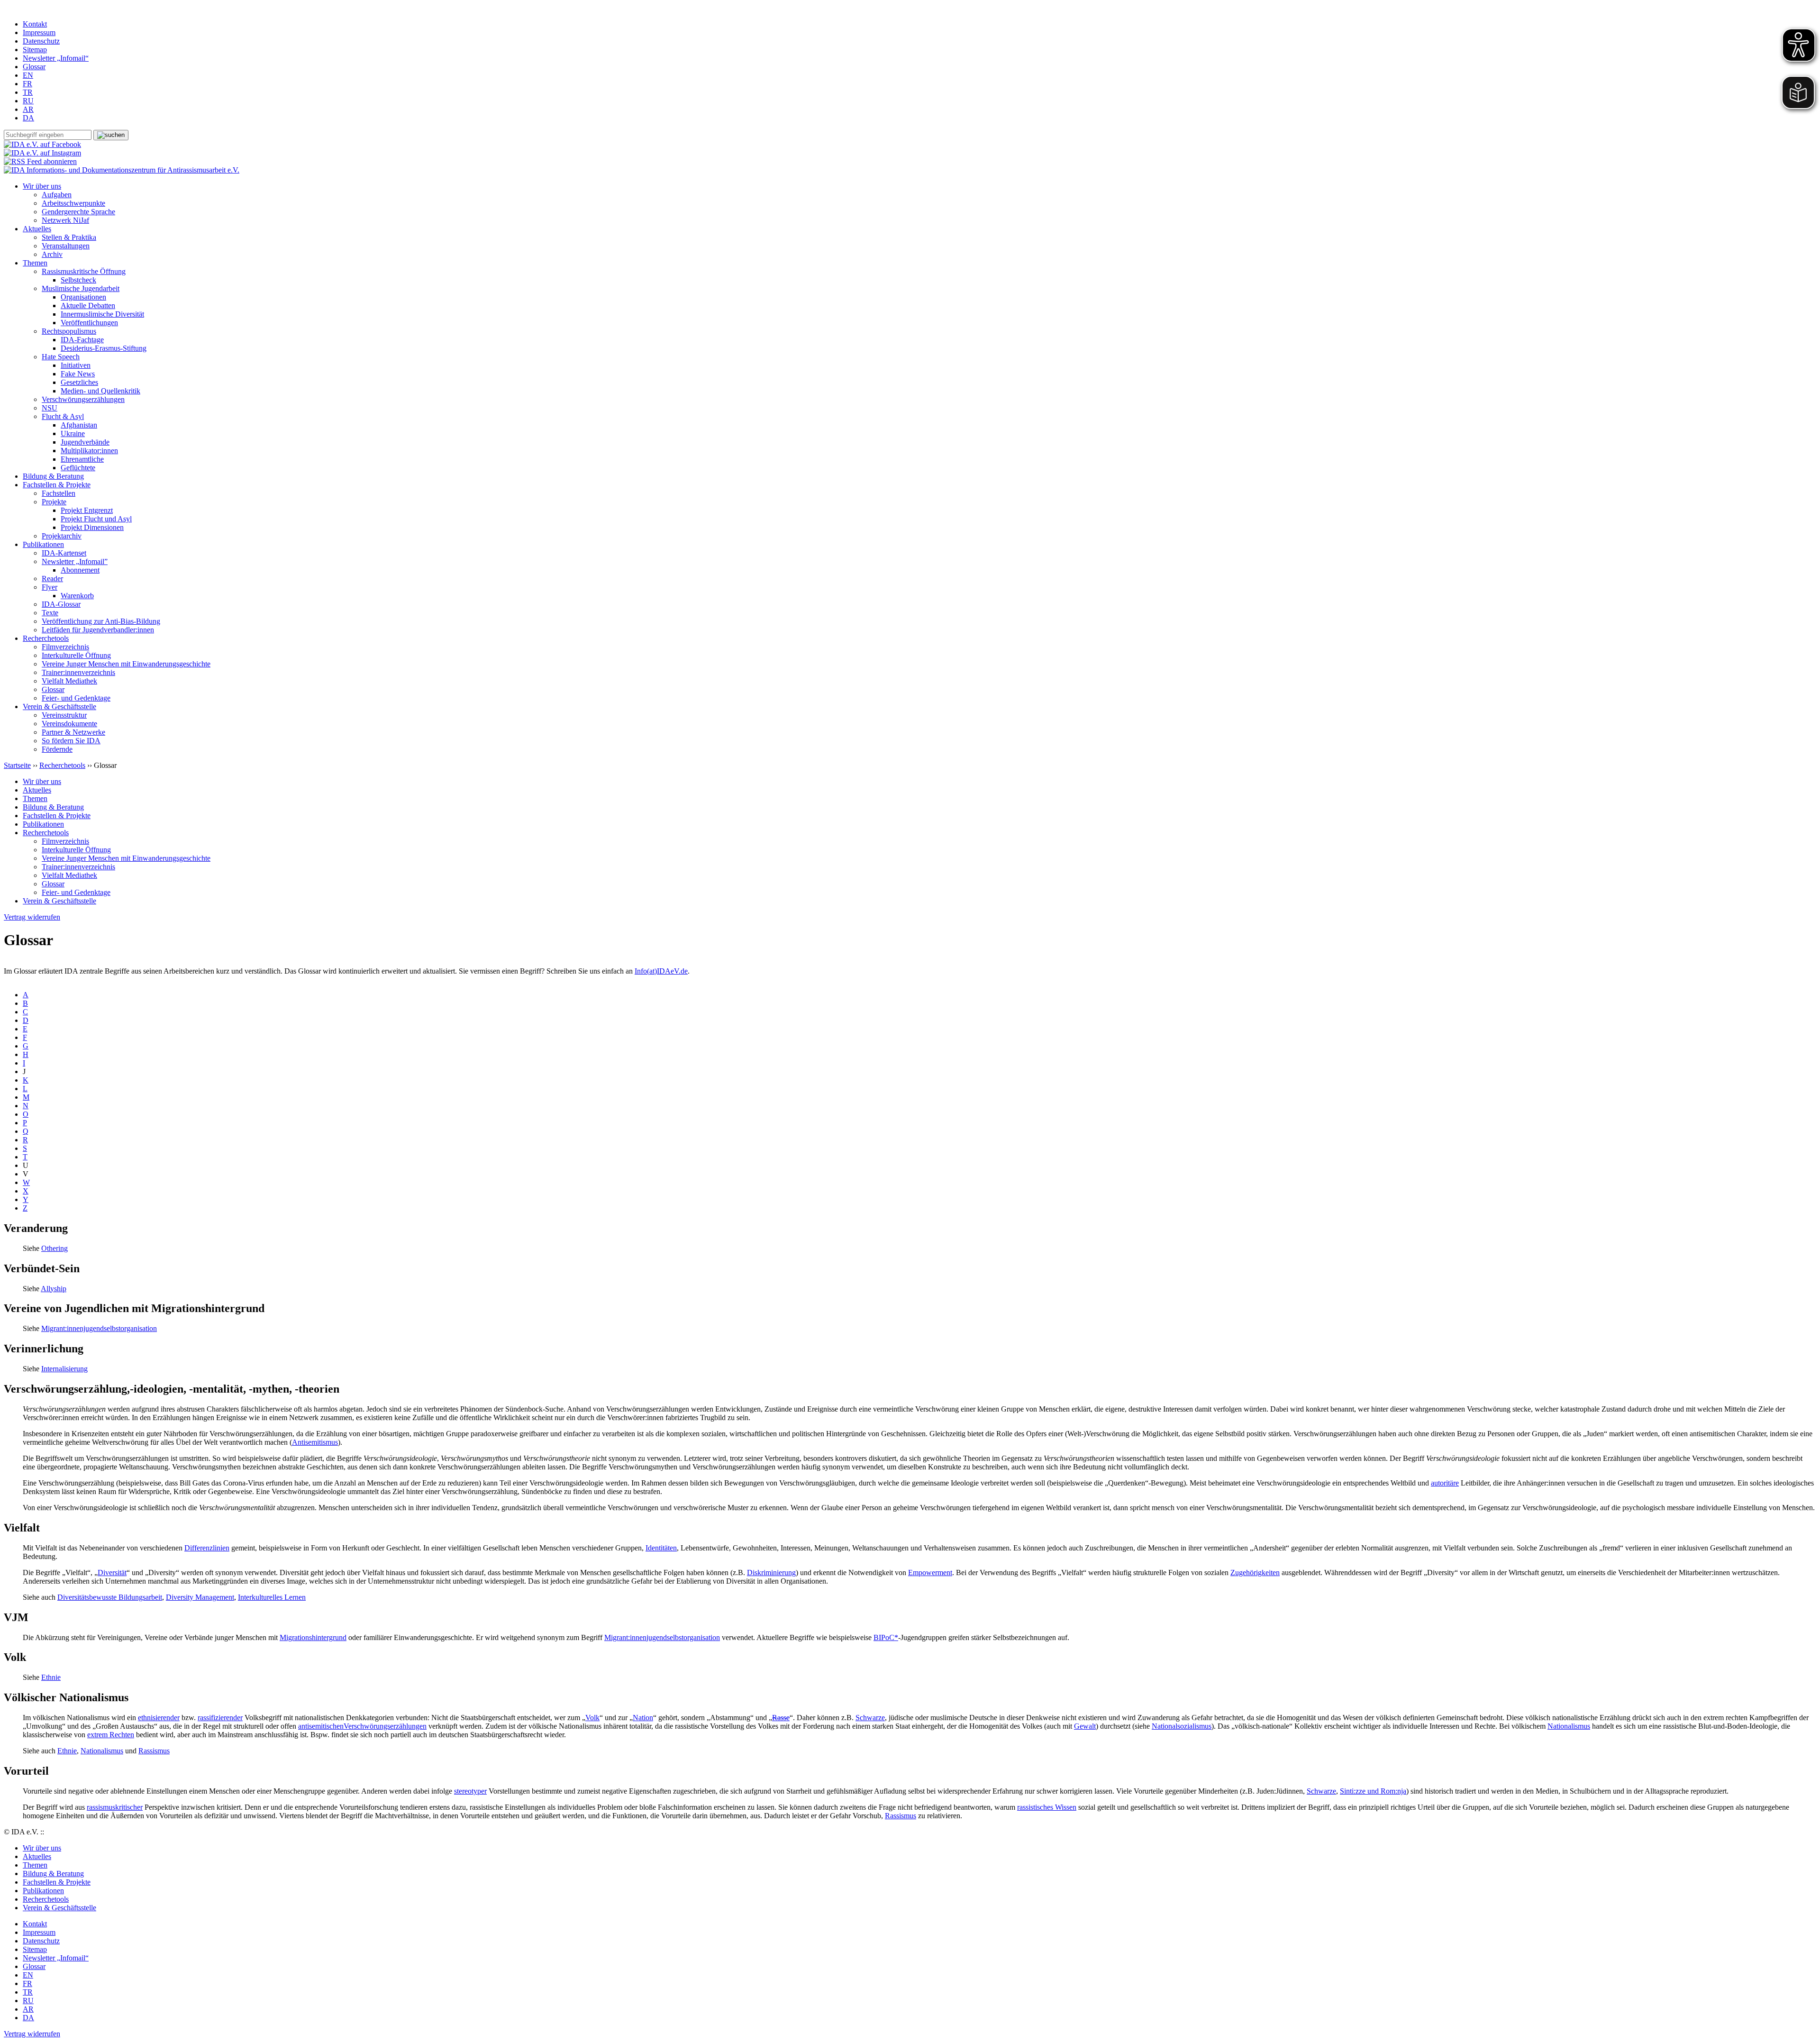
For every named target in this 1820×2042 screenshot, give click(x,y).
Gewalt (1085, 1726)
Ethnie (51, 1677)
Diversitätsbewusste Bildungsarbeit (110, 1597)
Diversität (112, 1573)
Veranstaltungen (66, 246)
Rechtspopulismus (69, 331)
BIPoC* (886, 1637)
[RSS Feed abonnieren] (40, 161)
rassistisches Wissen (1047, 1807)
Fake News (78, 374)
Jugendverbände (85, 442)
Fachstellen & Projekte (57, 485)
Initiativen (76, 365)
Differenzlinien (207, 1548)
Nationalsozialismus (1182, 1726)
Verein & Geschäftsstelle (59, 706)
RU (28, 101)
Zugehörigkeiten (1255, 1573)
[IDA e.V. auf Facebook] (42, 144)
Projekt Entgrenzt (87, 510)
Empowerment (930, 1573)
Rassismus (154, 1751)
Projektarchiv (62, 536)
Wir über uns (42, 186)
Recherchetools (46, 638)
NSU (50, 408)
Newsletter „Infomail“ (56, 58)
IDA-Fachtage (82, 340)
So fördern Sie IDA (71, 741)
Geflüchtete (78, 468)
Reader (52, 579)
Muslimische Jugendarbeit (81, 288)
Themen (35, 263)
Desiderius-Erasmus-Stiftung (104, 348)
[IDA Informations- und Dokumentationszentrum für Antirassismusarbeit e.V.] (122, 170)
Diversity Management (200, 1597)
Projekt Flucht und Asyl (96, 519)
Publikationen (43, 544)
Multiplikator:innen (89, 451)
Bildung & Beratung (53, 476)
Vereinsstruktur (64, 715)
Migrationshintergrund (313, 1637)
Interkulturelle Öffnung (76, 655)
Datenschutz (41, 41)
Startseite (17, 765)
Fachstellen (59, 493)
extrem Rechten (111, 1735)
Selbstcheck (78, 280)
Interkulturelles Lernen (272, 1597)
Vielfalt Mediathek (69, 681)
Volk (592, 1718)
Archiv (52, 254)
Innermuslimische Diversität (102, 314)
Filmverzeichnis (65, 647)
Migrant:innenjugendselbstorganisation (99, 1328)
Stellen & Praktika (69, 237)
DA (28, 118)
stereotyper (470, 1791)
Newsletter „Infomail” (75, 561)
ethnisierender (159, 1718)
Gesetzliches (79, 382)
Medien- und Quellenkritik (100, 391)
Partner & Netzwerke (73, 732)
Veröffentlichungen (89, 323)
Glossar (34, 67)
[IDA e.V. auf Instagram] (42, 153)
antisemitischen (321, 1726)
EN (28, 75)
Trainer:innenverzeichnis (78, 672)
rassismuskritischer (115, 1807)
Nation (643, 1718)
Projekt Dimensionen (92, 527)
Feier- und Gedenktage (76, 698)
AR (28, 109)
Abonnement (80, 570)
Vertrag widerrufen (32, 917)
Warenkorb (77, 596)
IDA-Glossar (61, 604)
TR (28, 92)
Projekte (54, 502)
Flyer (50, 587)
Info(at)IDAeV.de (661, 971)
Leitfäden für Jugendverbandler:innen (98, 630)
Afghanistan (79, 425)
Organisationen (83, 297)
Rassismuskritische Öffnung (84, 271)
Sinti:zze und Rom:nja (1373, 1791)
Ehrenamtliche (82, 459)
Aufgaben (57, 195)
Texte (50, 613)
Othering (55, 1248)
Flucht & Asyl (63, 416)
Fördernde (57, 749)
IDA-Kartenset (64, 553)
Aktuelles (37, 229)
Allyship (54, 1289)
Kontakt (35, 24)
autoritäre (1445, 1483)
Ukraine (73, 433)
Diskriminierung (771, 1573)
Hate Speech (61, 357)
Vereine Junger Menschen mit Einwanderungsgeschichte (126, 664)
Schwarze (870, 1718)
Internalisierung (64, 1369)
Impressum (39, 32)
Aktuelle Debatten (88, 305)
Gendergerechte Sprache (78, 212)
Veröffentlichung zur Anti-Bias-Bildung (101, 621)
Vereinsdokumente (69, 724)
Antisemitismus (315, 1442)
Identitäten (661, 1548)
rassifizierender (220, 1718)
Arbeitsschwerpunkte (73, 203)
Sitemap (35, 50)
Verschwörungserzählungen (83, 399)
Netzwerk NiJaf (65, 220)
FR (27, 84)
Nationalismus (1569, 1726)
